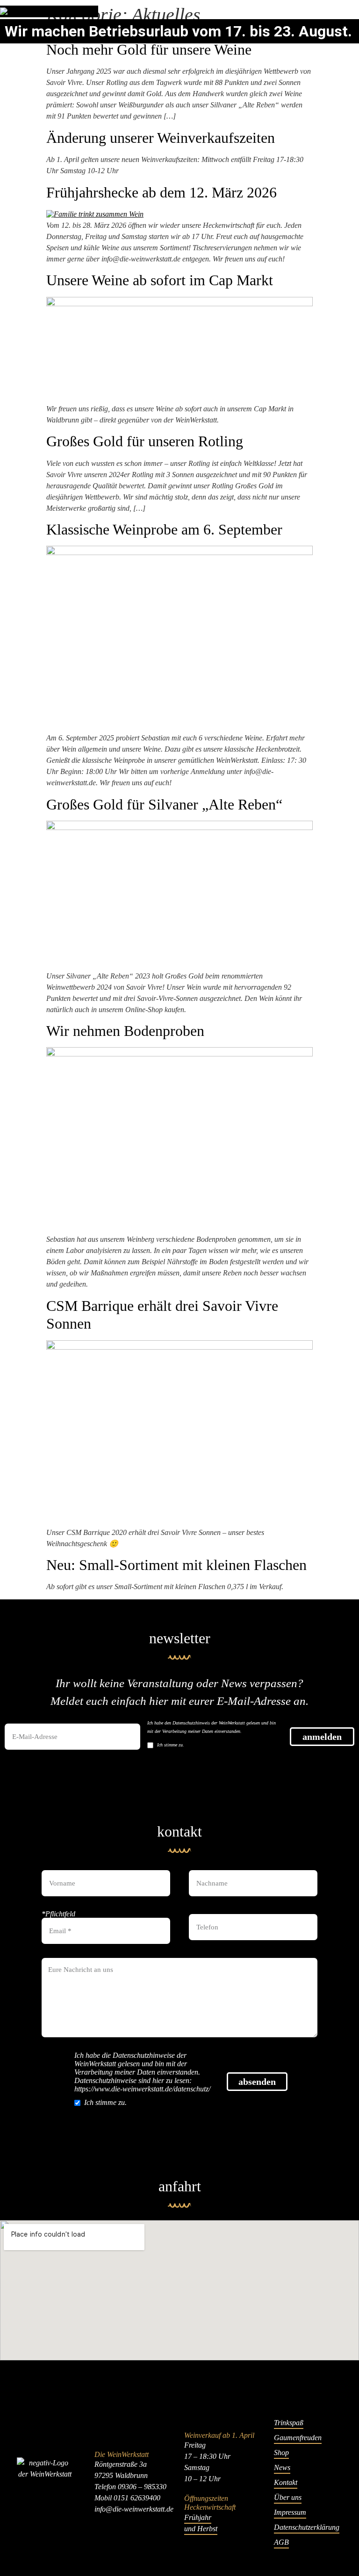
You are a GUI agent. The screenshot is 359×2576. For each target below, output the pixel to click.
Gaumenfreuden (298, 2438)
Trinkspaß (289, 2423)
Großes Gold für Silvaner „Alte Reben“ (164, 804)
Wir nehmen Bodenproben (125, 1031)
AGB (281, 2542)
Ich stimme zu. (171, 1745)
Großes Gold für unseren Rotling (145, 441)
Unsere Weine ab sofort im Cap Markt (160, 280)
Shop (281, 2453)
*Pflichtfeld (58, 1914)
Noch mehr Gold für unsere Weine (149, 49)
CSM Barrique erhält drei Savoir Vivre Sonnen (162, 1315)
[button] (356, 11)
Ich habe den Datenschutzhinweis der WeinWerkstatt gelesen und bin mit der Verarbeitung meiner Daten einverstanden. (212, 1727)
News (282, 2467)
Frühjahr (198, 2517)
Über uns (288, 2497)
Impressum (290, 2512)
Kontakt (286, 2482)
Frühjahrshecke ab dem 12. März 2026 (162, 192)
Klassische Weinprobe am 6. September (164, 529)
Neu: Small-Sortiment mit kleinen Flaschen (176, 1565)
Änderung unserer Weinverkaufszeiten (161, 138)
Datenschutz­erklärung (307, 2527)
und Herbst (201, 2529)
